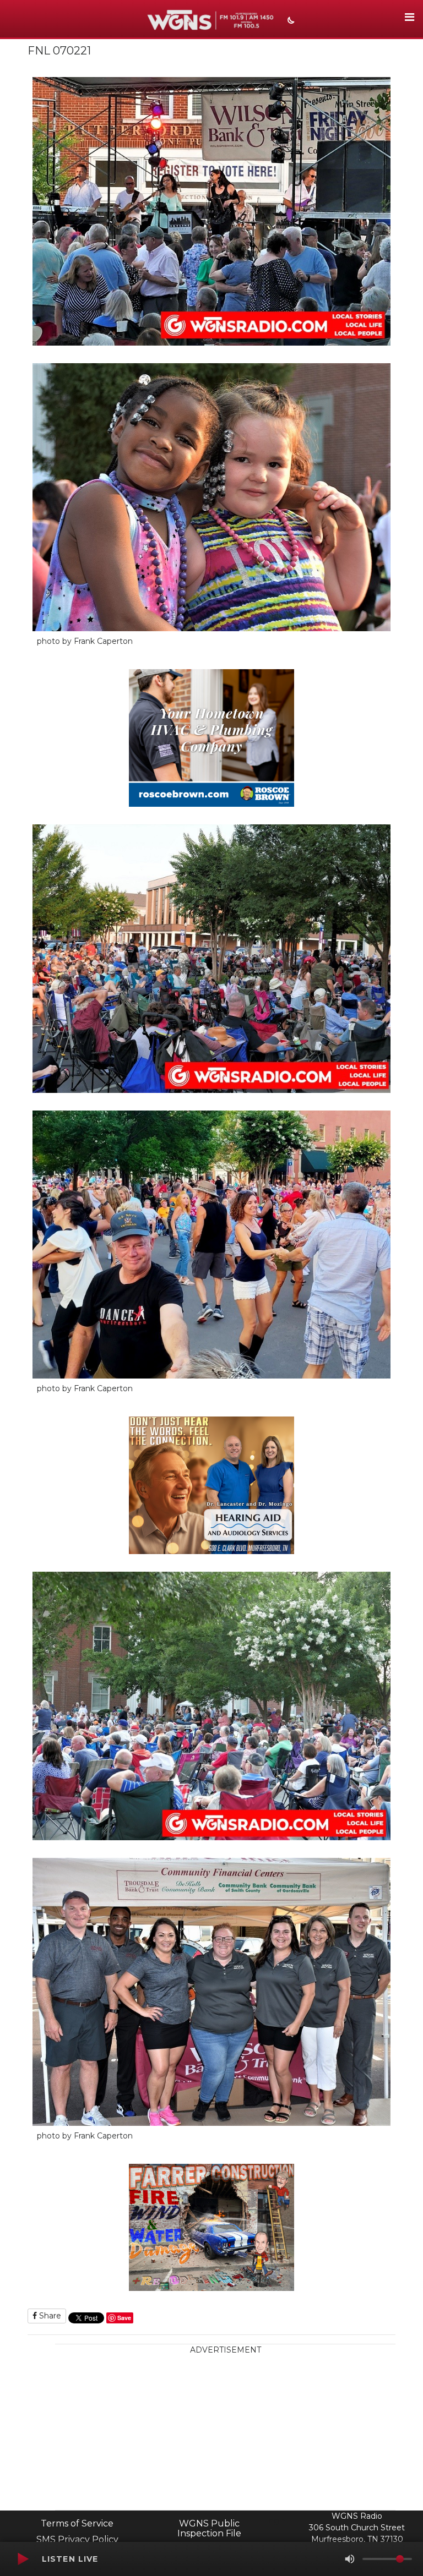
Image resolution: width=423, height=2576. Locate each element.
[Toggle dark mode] (290, 21)
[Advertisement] (225, 2433)
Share (49, 2316)
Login (275, 2520)
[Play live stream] (23, 2559)
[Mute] (350, 2559)
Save (124, 2318)
